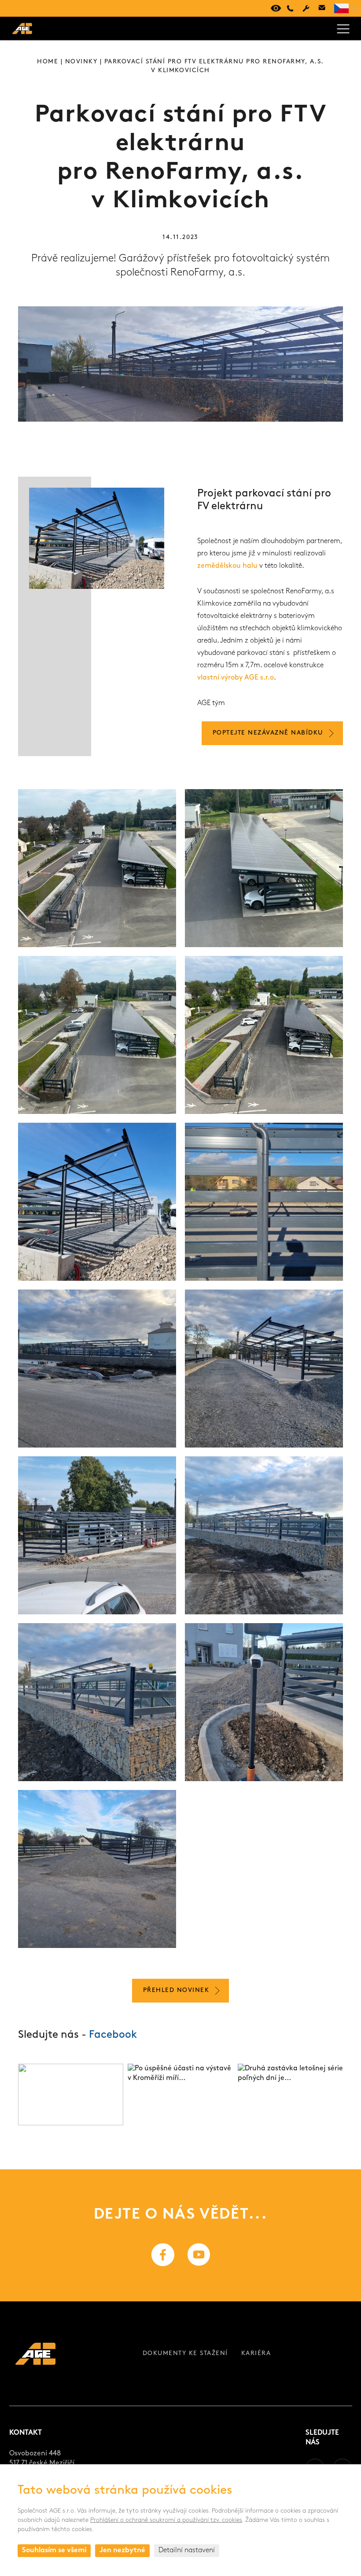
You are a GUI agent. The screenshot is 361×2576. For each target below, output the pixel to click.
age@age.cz (322, 8)
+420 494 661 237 (290, 8)
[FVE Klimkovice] (97, 868)
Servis (306, 8)
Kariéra (256, 2354)
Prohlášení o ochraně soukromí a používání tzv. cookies (166, 2520)
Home (48, 62)
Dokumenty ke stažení (185, 2354)
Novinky (81, 62)
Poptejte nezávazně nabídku (268, 733)
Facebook (113, 2035)
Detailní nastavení (187, 2550)
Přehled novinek (176, 1990)
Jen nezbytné (122, 2550)
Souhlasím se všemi (54, 2550)
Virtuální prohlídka (274, 8)
